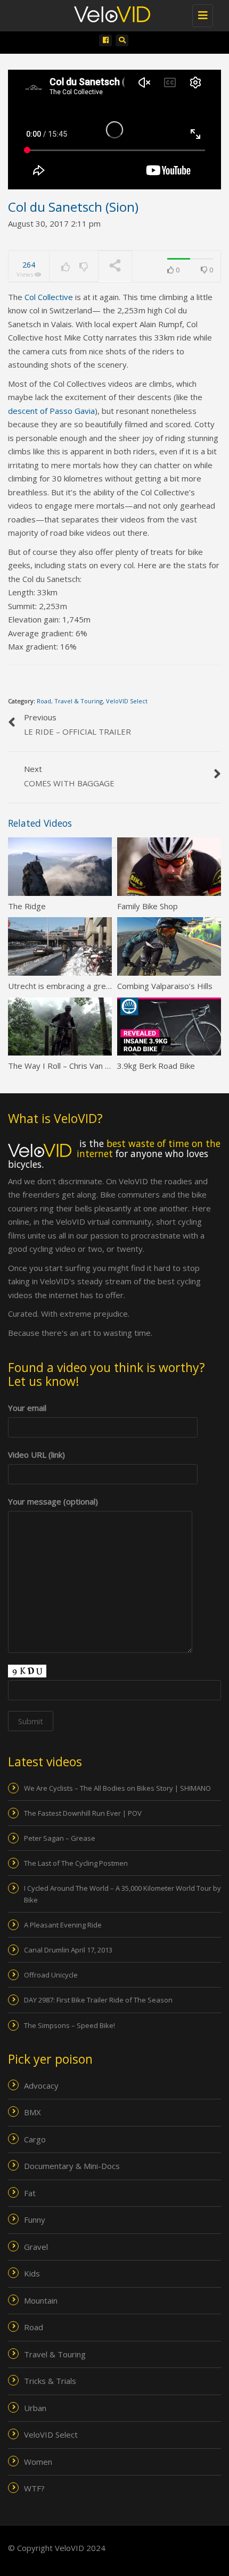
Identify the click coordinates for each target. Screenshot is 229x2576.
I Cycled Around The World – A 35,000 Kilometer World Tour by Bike (122, 1894)
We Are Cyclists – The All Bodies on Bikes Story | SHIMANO (117, 1788)
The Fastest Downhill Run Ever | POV (83, 1813)
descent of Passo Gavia (51, 411)
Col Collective (49, 297)
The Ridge (27, 906)
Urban (35, 2408)
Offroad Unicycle (51, 1975)
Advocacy (41, 2085)
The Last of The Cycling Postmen (76, 1863)
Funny (35, 2220)
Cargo (35, 2139)
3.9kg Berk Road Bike (156, 1066)
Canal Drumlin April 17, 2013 (68, 1950)
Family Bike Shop (148, 906)
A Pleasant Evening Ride (63, 1925)
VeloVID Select (127, 701)
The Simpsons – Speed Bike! (69, 2025)
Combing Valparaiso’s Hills (165, 986)
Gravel (36, 2247)
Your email (27, 1408)
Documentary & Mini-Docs (72, 2166)
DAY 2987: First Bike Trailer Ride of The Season (98, 2000)
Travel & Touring (79, 701)
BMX (32, 2112)
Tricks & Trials (50, 2381)
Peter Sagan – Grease (60, 1838)
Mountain (41, 2300)
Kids (32, 2273)
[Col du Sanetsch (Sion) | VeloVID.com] (120, 13)
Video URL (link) (36, 1455)
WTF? (34, 2488)
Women (38, 2462)
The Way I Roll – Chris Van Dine (65, 1066)
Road (44, 701)
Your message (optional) (53, 1501)
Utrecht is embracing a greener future (78, 986)
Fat (30, 2193)
